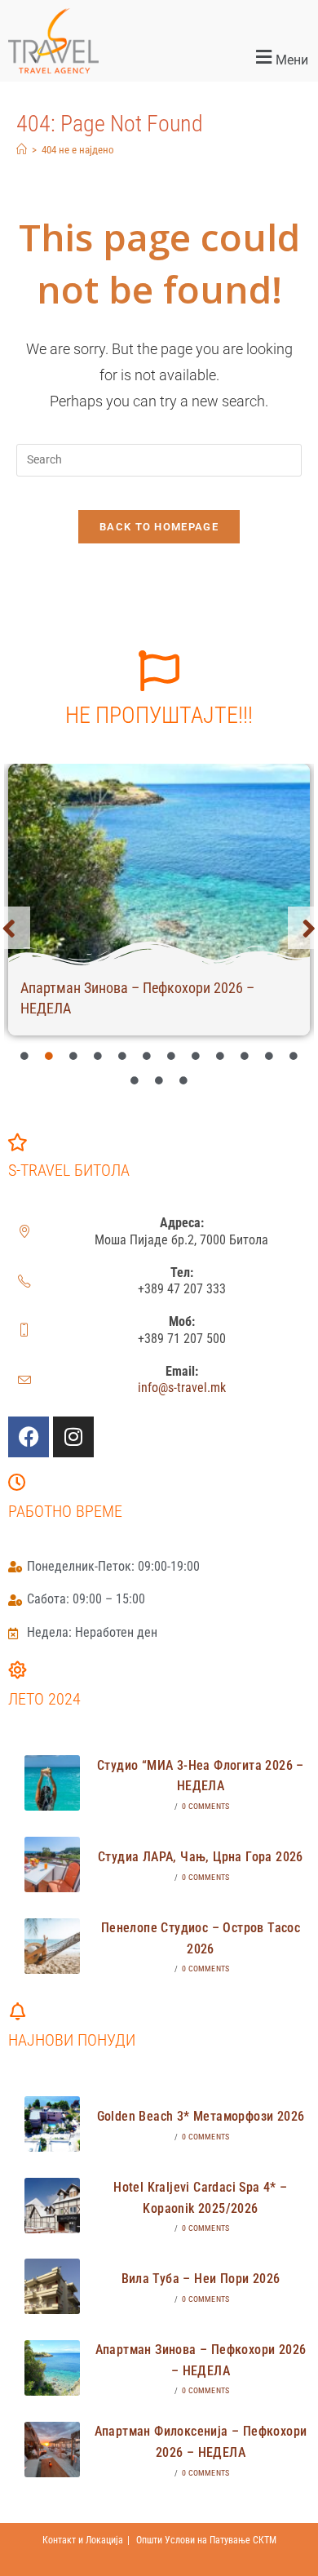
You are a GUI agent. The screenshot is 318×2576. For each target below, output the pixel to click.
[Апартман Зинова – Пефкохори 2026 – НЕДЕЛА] (159, 865)
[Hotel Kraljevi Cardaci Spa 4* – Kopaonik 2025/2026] (52, 2206)
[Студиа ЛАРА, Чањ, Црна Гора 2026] (52, 1864)
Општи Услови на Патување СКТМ (206, 2540)
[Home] (22, 150)
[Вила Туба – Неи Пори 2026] (52, 2286)
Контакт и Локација (83, 2540)
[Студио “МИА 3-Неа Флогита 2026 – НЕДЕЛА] (52, 1783)
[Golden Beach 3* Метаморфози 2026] (52, 2124)
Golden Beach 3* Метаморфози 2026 (201, 2116)
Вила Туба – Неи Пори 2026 (201, 2279)
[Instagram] (73, 1437)
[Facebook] (29, 1437)
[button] (238, 58)
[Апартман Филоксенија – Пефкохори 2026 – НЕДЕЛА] (52, 2450)
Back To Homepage (159, 527)
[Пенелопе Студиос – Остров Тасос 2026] (52, 1946)
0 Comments (205, 1806)
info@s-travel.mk (182, 1388)
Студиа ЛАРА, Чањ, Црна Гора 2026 (201, 1857)
